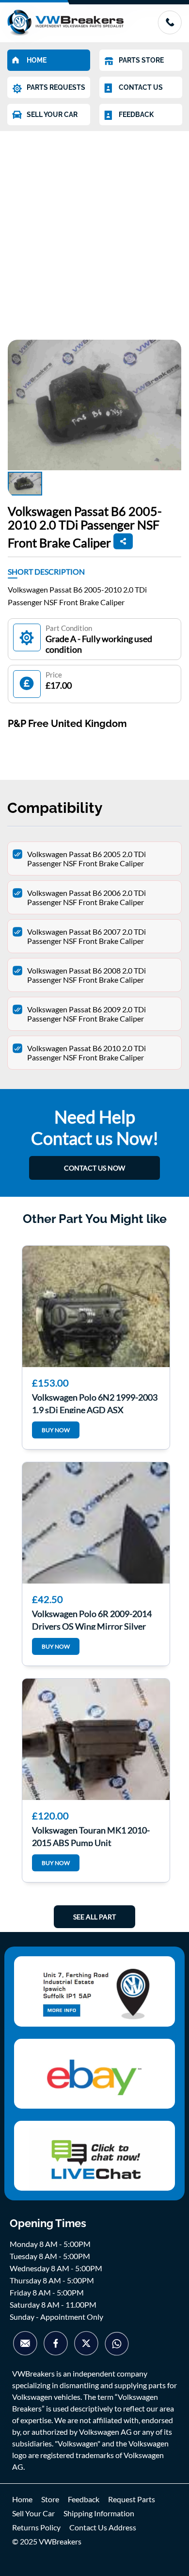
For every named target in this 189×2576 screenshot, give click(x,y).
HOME (37, 60)
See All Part (94, 1917)
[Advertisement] (94, 231)
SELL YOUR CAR (52, 115)
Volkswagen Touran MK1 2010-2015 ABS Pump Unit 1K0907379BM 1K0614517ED (91, 1835)
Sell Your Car (33, 2513)
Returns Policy (36, 2527)
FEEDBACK (136, 115)
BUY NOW (56, 1430)
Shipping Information (99, 2513)
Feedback (84, 2499)
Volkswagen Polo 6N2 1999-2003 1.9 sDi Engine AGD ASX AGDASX (95, 1403)
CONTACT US (141, 87)
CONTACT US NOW (94, 1168)
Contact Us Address (103, 2527)
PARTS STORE (141, 60)
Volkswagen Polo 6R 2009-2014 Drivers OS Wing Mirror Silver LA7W (92, 1619)
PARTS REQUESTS (56, 87)
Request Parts (132, 2499)
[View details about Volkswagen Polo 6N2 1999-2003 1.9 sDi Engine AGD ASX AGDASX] (96, 1306)
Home (22, 2499)
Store (50, 2499)
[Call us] (170, 31)
